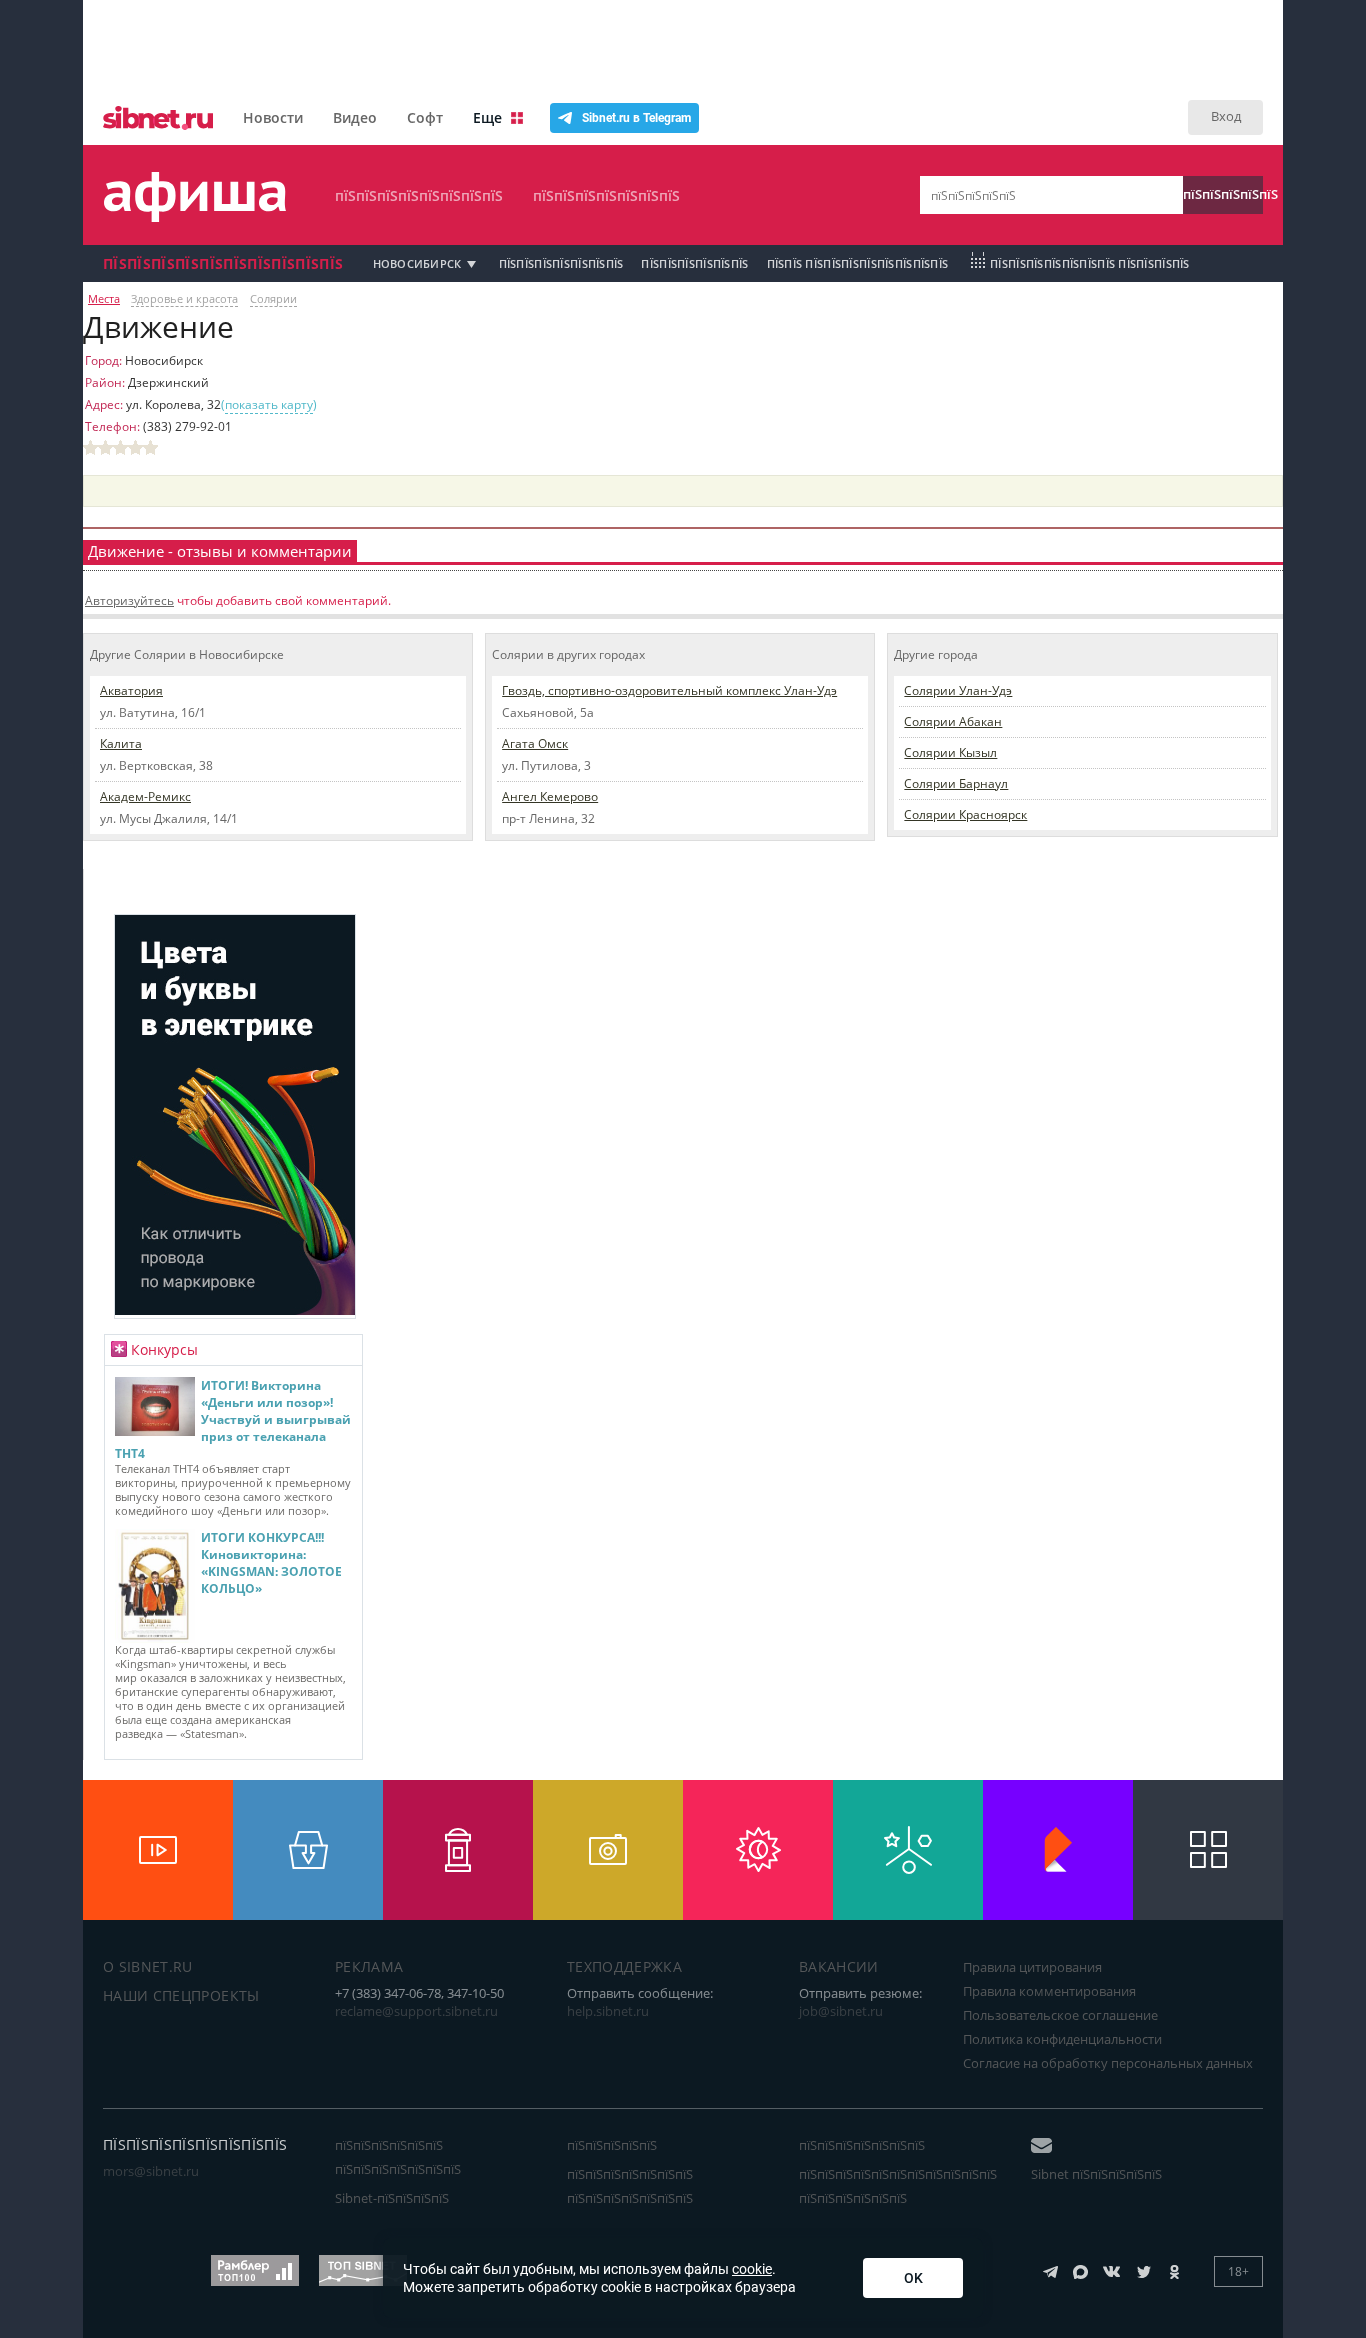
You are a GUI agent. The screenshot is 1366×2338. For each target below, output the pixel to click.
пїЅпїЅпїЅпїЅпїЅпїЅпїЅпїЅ (419, 195)
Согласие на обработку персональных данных (1108, 2063)
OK (913, 2278)
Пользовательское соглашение (1060, 2015)
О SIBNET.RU (148, 1966)
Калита (121, 743)
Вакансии (839, 1966)
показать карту (269, 404)
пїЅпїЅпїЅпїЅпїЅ (1223, 194)
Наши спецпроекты (181, 1995)
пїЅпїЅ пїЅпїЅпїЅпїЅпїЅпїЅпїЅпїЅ (858, 263)
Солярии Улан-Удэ (958, 690)
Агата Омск (535, 743)
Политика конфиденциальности (1062, 2039)
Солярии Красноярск (965, 814)
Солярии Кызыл (950, 752)
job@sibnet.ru (841, 2011)
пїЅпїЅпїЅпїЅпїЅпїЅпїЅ (606, 195)
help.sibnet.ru (608, 2011)
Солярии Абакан (953, 721)
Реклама (369, 1966)
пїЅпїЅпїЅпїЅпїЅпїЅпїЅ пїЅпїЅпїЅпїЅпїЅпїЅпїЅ (630, 2186)
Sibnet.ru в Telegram (636, 118)
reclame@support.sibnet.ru (416, 2011)
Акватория (131, 690)
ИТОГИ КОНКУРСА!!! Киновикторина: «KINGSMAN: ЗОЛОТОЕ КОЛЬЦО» (271, 1563)
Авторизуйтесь (129, 600)
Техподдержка (624, 1966)
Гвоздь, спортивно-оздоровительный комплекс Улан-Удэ (669, 690)
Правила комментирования (1049, 1991)
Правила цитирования (1032, 1967)
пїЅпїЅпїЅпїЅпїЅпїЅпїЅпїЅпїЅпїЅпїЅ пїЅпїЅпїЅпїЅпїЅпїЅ (898, 2186)
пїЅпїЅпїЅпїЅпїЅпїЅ (694, 263)
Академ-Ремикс (145, 796)
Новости (273, 117)
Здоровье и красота (184, 299)
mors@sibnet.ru (151, 2171)
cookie (752, 2269)
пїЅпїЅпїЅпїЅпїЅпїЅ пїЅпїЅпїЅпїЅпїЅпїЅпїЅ (398, 2157)
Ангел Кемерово (550, 796)
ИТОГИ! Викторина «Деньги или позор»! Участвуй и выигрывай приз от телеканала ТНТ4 (233, 1419)
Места (104, 299)
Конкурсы (164, 1349)
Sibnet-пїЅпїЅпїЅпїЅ (392, 2198)
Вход (1226, 116)
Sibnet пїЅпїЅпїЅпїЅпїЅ (1096, 2174)
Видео (355, 117)
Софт (425, 117)
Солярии (273, 299)
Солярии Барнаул (956, 783)
